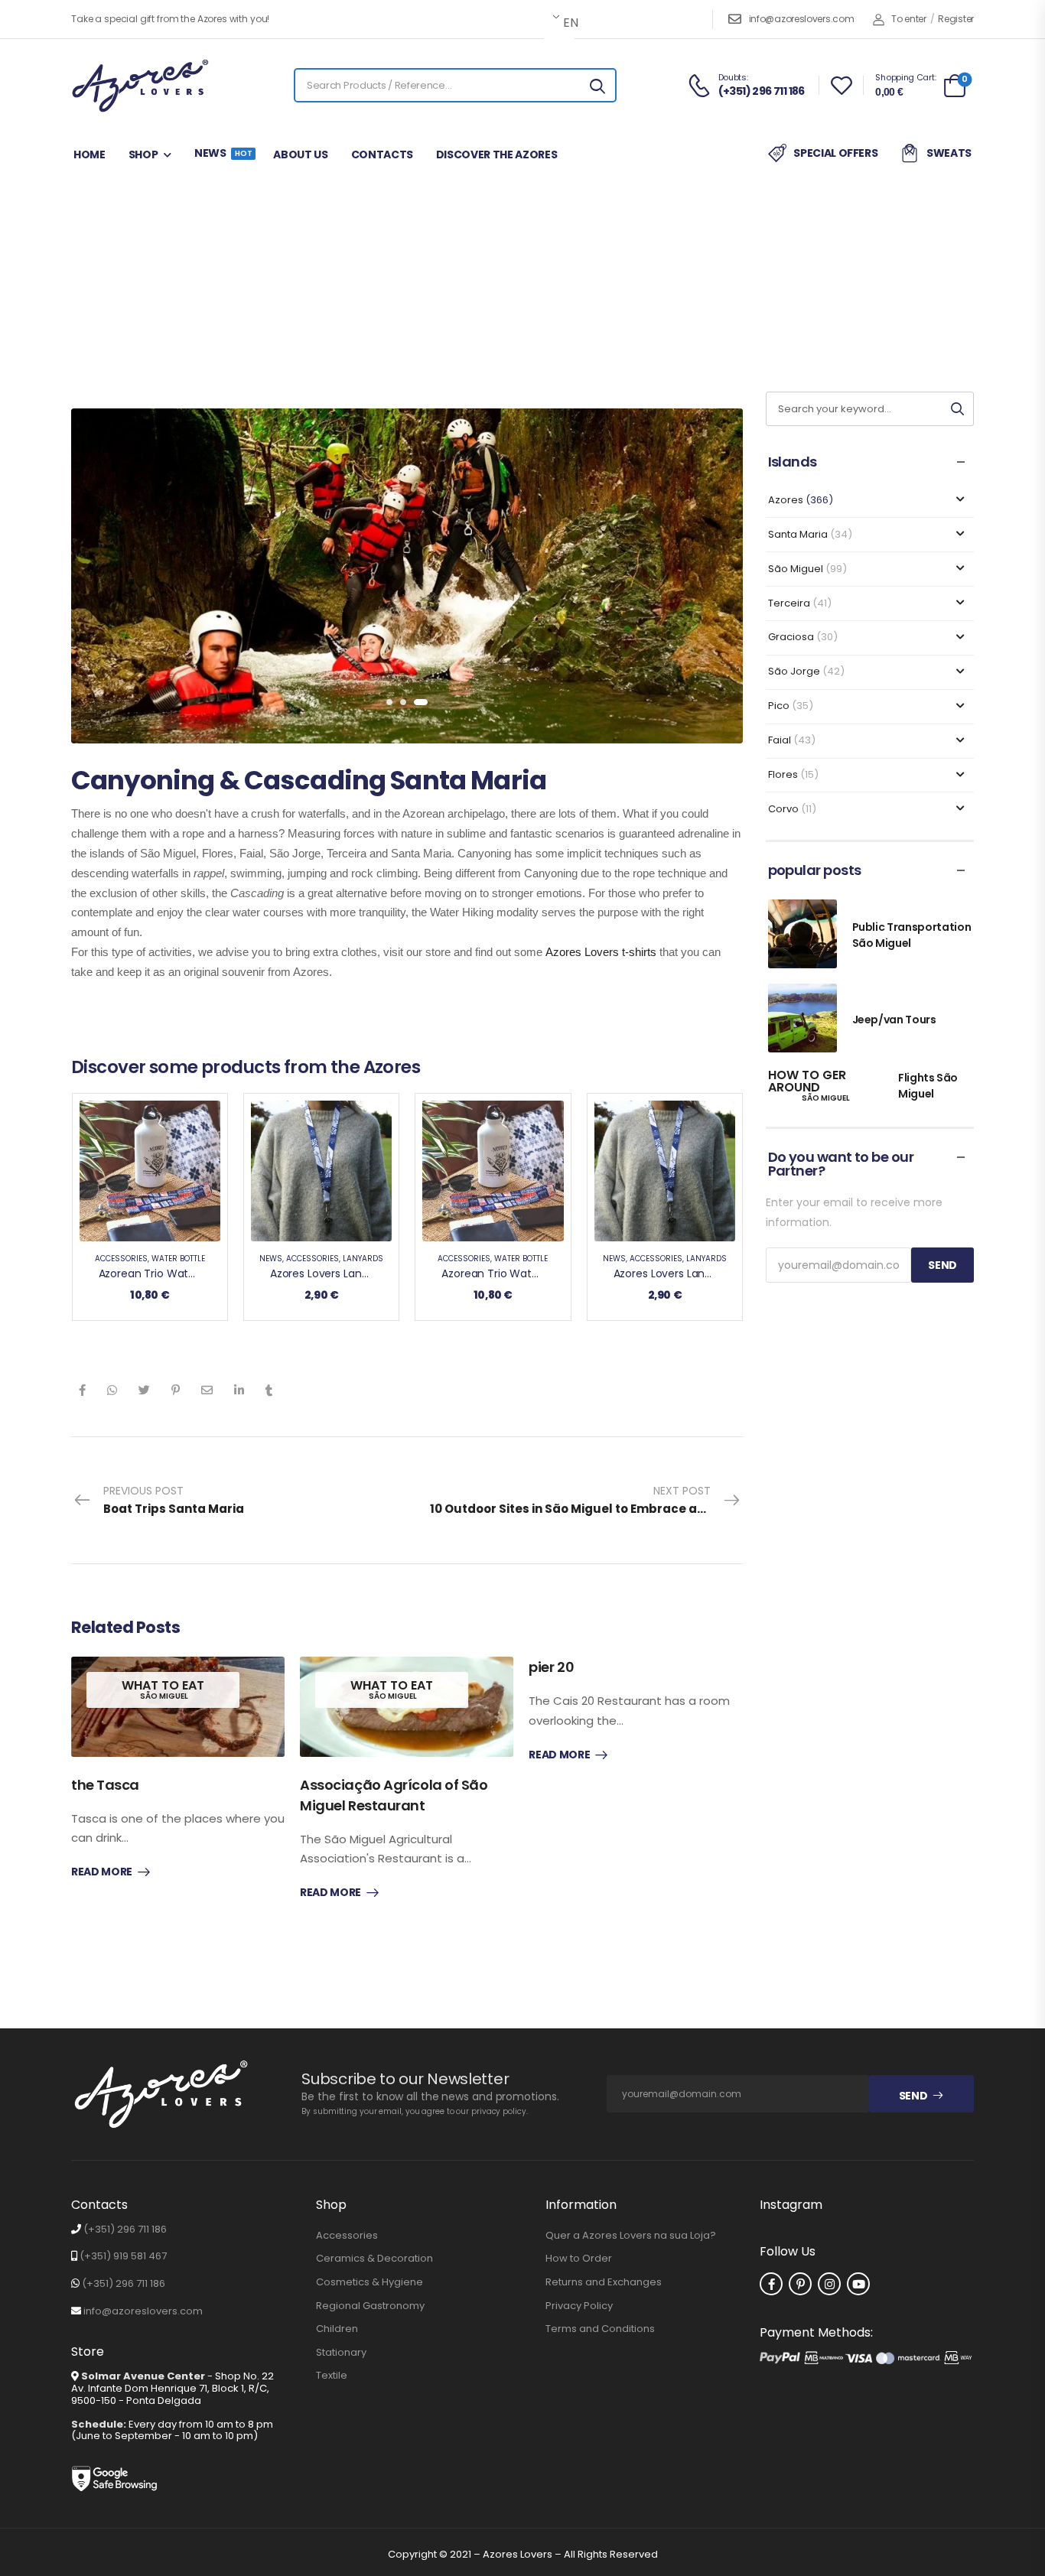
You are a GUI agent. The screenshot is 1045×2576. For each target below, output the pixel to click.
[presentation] (393, 702)
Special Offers (835, 153)
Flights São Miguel (928, 1086)
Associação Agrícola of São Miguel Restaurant (394, 1795)
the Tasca (105, 1785)
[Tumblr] (269, 1390)
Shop (143, 154)
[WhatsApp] (112, 1390)
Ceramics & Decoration (374, 2259)
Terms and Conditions (600, 2329)
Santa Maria (421, 295)
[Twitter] (144, 1390)
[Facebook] (82, 1390)
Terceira (789, 603)
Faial (780, 740)
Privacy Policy (579, 2306)
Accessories (121, 1259)
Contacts (382, 154)
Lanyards (363, 1259)
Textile (332, 2376)
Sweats (949, 153)
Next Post (586, 1500)
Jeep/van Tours (894, 1020)
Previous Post (174, 1500)
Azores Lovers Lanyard (327, 1273)
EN (568, 23)
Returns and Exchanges (604, 2282)
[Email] (207, 1390)
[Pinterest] (176, 1390)
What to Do (353, 295)
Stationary (341, 2353)
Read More (102, 1872)
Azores (300, 295)
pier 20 (551, 1667)
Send (913, 2096)
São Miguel (796, 569)
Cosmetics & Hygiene (369, 2282)
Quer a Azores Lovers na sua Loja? (631, 2236)
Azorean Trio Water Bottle (166, 1273)
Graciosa (791, 637)
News (223, 153)
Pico (779, 706)
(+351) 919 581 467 (123, 2256)
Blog (254, 295)
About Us (300, 154)
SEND (942, 1265)
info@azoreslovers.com (802, 19)
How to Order (579, 2259)
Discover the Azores (496, 154)
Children (337, 2329)
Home (90, 154)
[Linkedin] (239, 1390)
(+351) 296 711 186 (125, 2229)
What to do (488, 295)
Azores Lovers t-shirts (601, 952)
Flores (783, 774)
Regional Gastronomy (370, 2306)
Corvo (783, 809)
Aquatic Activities (570, 295)
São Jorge (794, 671)
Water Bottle (178, 1259)
